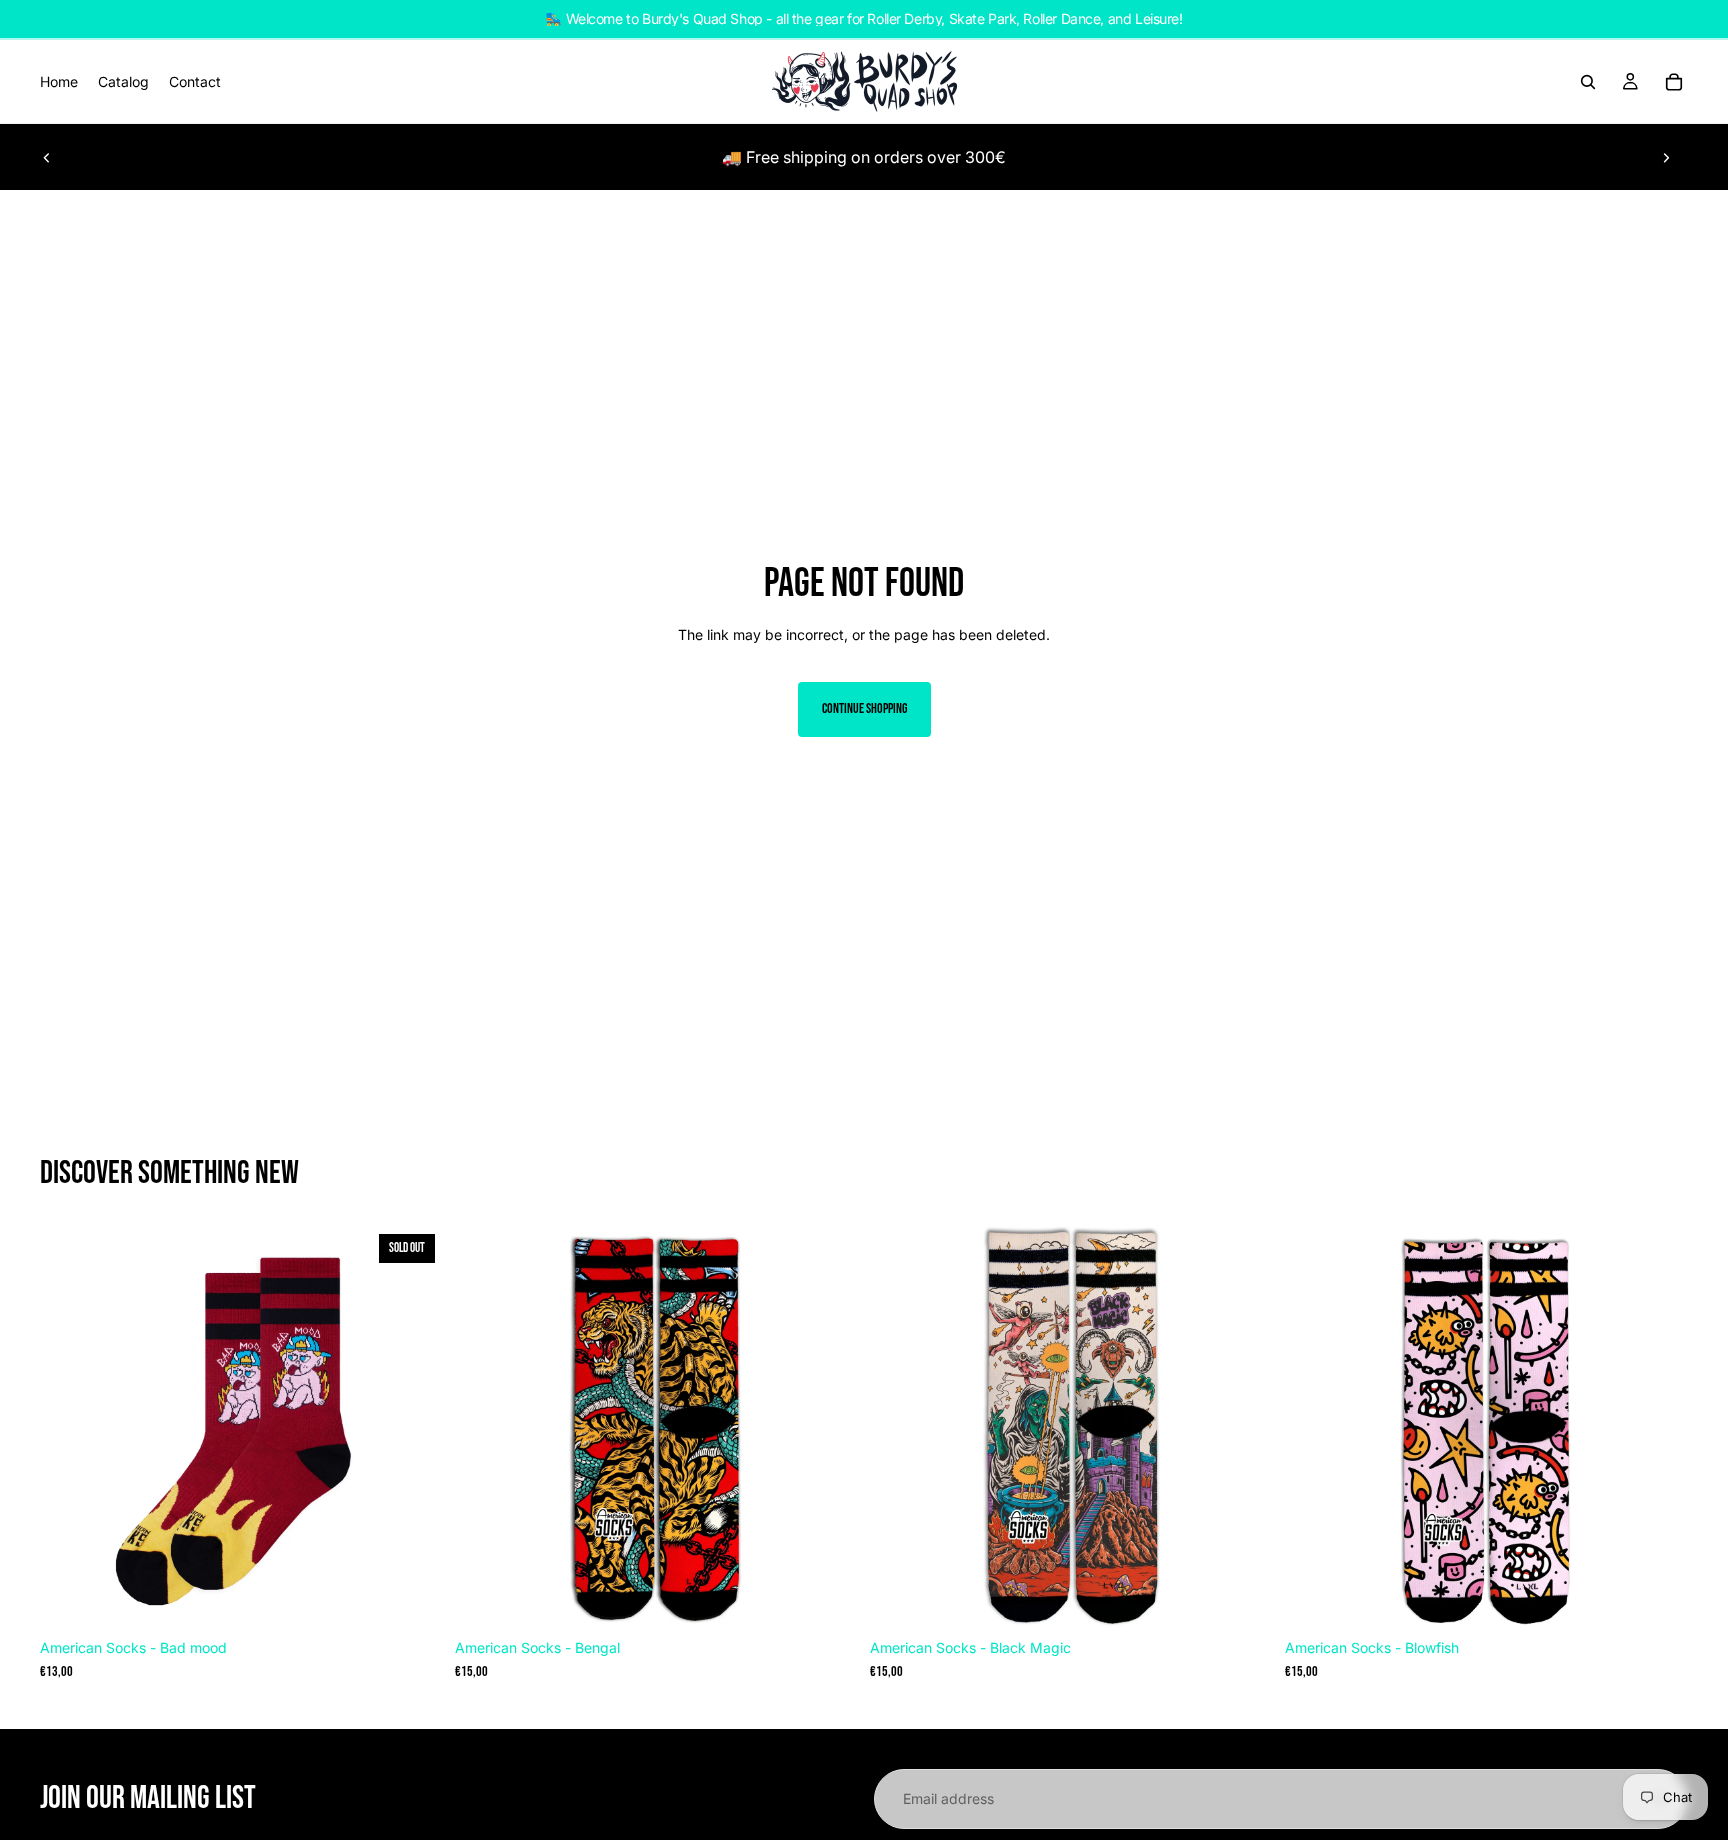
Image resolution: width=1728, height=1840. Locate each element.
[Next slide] (1666, 157)
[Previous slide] (47, 157)
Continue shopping (864, 708)
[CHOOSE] (827, 1599)
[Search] (1588, 82)
